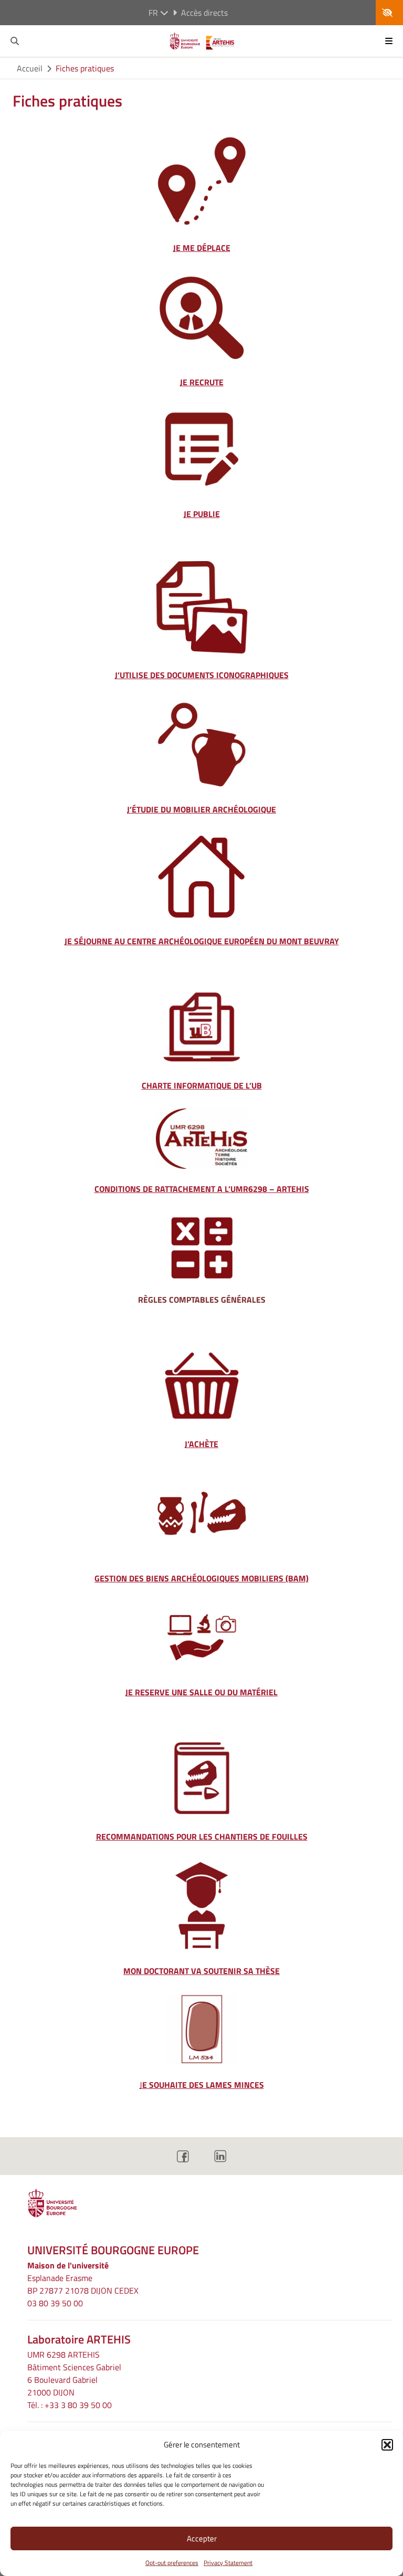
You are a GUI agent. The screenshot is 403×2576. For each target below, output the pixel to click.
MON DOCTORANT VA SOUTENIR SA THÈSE (201, 1971)
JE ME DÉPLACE (202, 248)
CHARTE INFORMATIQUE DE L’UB (202, 1085)
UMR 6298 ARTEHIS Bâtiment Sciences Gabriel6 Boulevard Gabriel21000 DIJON (74, 2373)
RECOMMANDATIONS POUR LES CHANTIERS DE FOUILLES (202, 1836)
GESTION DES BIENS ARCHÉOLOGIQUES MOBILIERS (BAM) (201, 1578)
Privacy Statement (228, 2563)
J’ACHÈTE (201, 1444)
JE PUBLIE (202, 514)
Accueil (30, 68)
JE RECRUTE (202, 382)
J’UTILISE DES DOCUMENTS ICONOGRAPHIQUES (202, 675)
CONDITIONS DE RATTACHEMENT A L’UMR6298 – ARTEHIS (202, 1189)
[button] (387, 2445)
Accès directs (204, 13)
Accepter (202, 2538)
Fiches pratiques (85, 68)
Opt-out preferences (172, 2563)
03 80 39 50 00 (55, 2303)
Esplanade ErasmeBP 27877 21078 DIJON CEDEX (83, 2284)
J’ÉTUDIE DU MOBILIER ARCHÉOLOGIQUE (201, 809)
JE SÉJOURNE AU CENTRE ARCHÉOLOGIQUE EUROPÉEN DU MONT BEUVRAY (202, 941)
